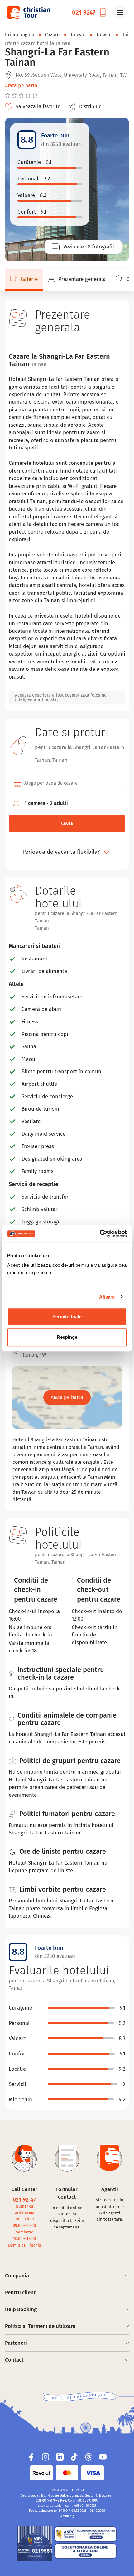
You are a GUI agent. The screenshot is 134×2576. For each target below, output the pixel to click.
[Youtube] (103, 2457)
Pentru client (20, 2292)
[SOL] (85, 2551)
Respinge (67, 1337)
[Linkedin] (60, 2457)
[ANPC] (35, 2544)
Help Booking (21, 2309)
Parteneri (16, 2343)
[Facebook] (31, 2457)
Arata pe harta (21, 86)
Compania (17, 2276)
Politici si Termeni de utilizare (40, 2326)
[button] (87, 107)
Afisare (107, 1297)
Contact (14, 2360)
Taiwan (78, 35)
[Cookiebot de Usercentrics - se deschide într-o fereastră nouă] (100, 1233)
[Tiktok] (74, 2457)
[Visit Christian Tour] (28, 12)
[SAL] (85, 2534)
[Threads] (89, 2457)
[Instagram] (45, 2457)
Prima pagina (20, 35)
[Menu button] (120, 12)
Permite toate (67, 1317)
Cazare (53, 35)
